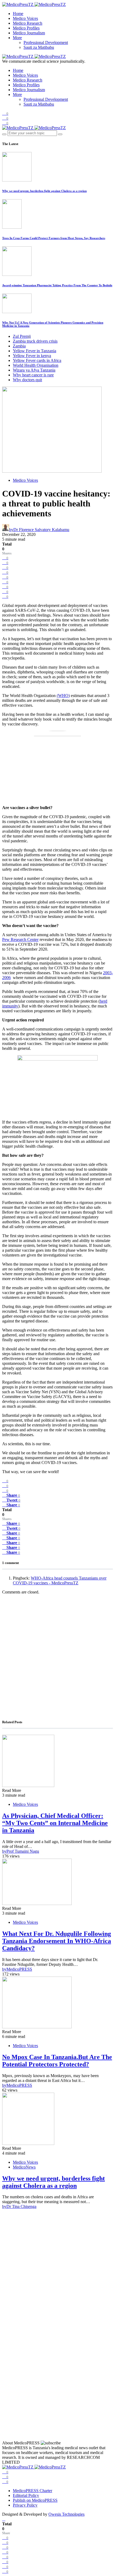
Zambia (19, 346)
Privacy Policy (25, 2505)
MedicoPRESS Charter (32, 2491)
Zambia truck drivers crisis (35, 341)
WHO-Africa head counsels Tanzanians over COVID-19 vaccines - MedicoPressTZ (60, 1580)
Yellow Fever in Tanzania (34, 351)
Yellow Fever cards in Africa (37, 360)
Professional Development (46, 42)
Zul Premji (22, 336)
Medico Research (28, 23)
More (17, 38)
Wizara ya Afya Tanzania (34, 370)
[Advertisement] (57, 1656)
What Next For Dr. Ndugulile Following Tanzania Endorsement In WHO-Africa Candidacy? (57, 1941)
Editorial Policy (26, 2495)
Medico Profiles (26, 28)
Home (18, 14)
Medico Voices (25, 18)
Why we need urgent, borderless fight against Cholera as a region (44, 191)
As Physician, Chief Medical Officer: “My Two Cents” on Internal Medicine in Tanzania (55, 1823)
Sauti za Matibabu (39, 47)
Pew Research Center (20, 939)
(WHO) (63, 696)
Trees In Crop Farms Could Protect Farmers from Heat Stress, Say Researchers (54, 238)
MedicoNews (24, 2167)
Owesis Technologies (66, 2514)
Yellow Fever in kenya (32, 356)
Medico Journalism (29, 33)
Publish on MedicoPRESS (35, 2500)
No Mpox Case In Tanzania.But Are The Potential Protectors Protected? (57, 2061)
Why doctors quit (27, 380)
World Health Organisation (36, 365)
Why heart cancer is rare (33, 375)
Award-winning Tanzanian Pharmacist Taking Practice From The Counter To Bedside (57, 285)
